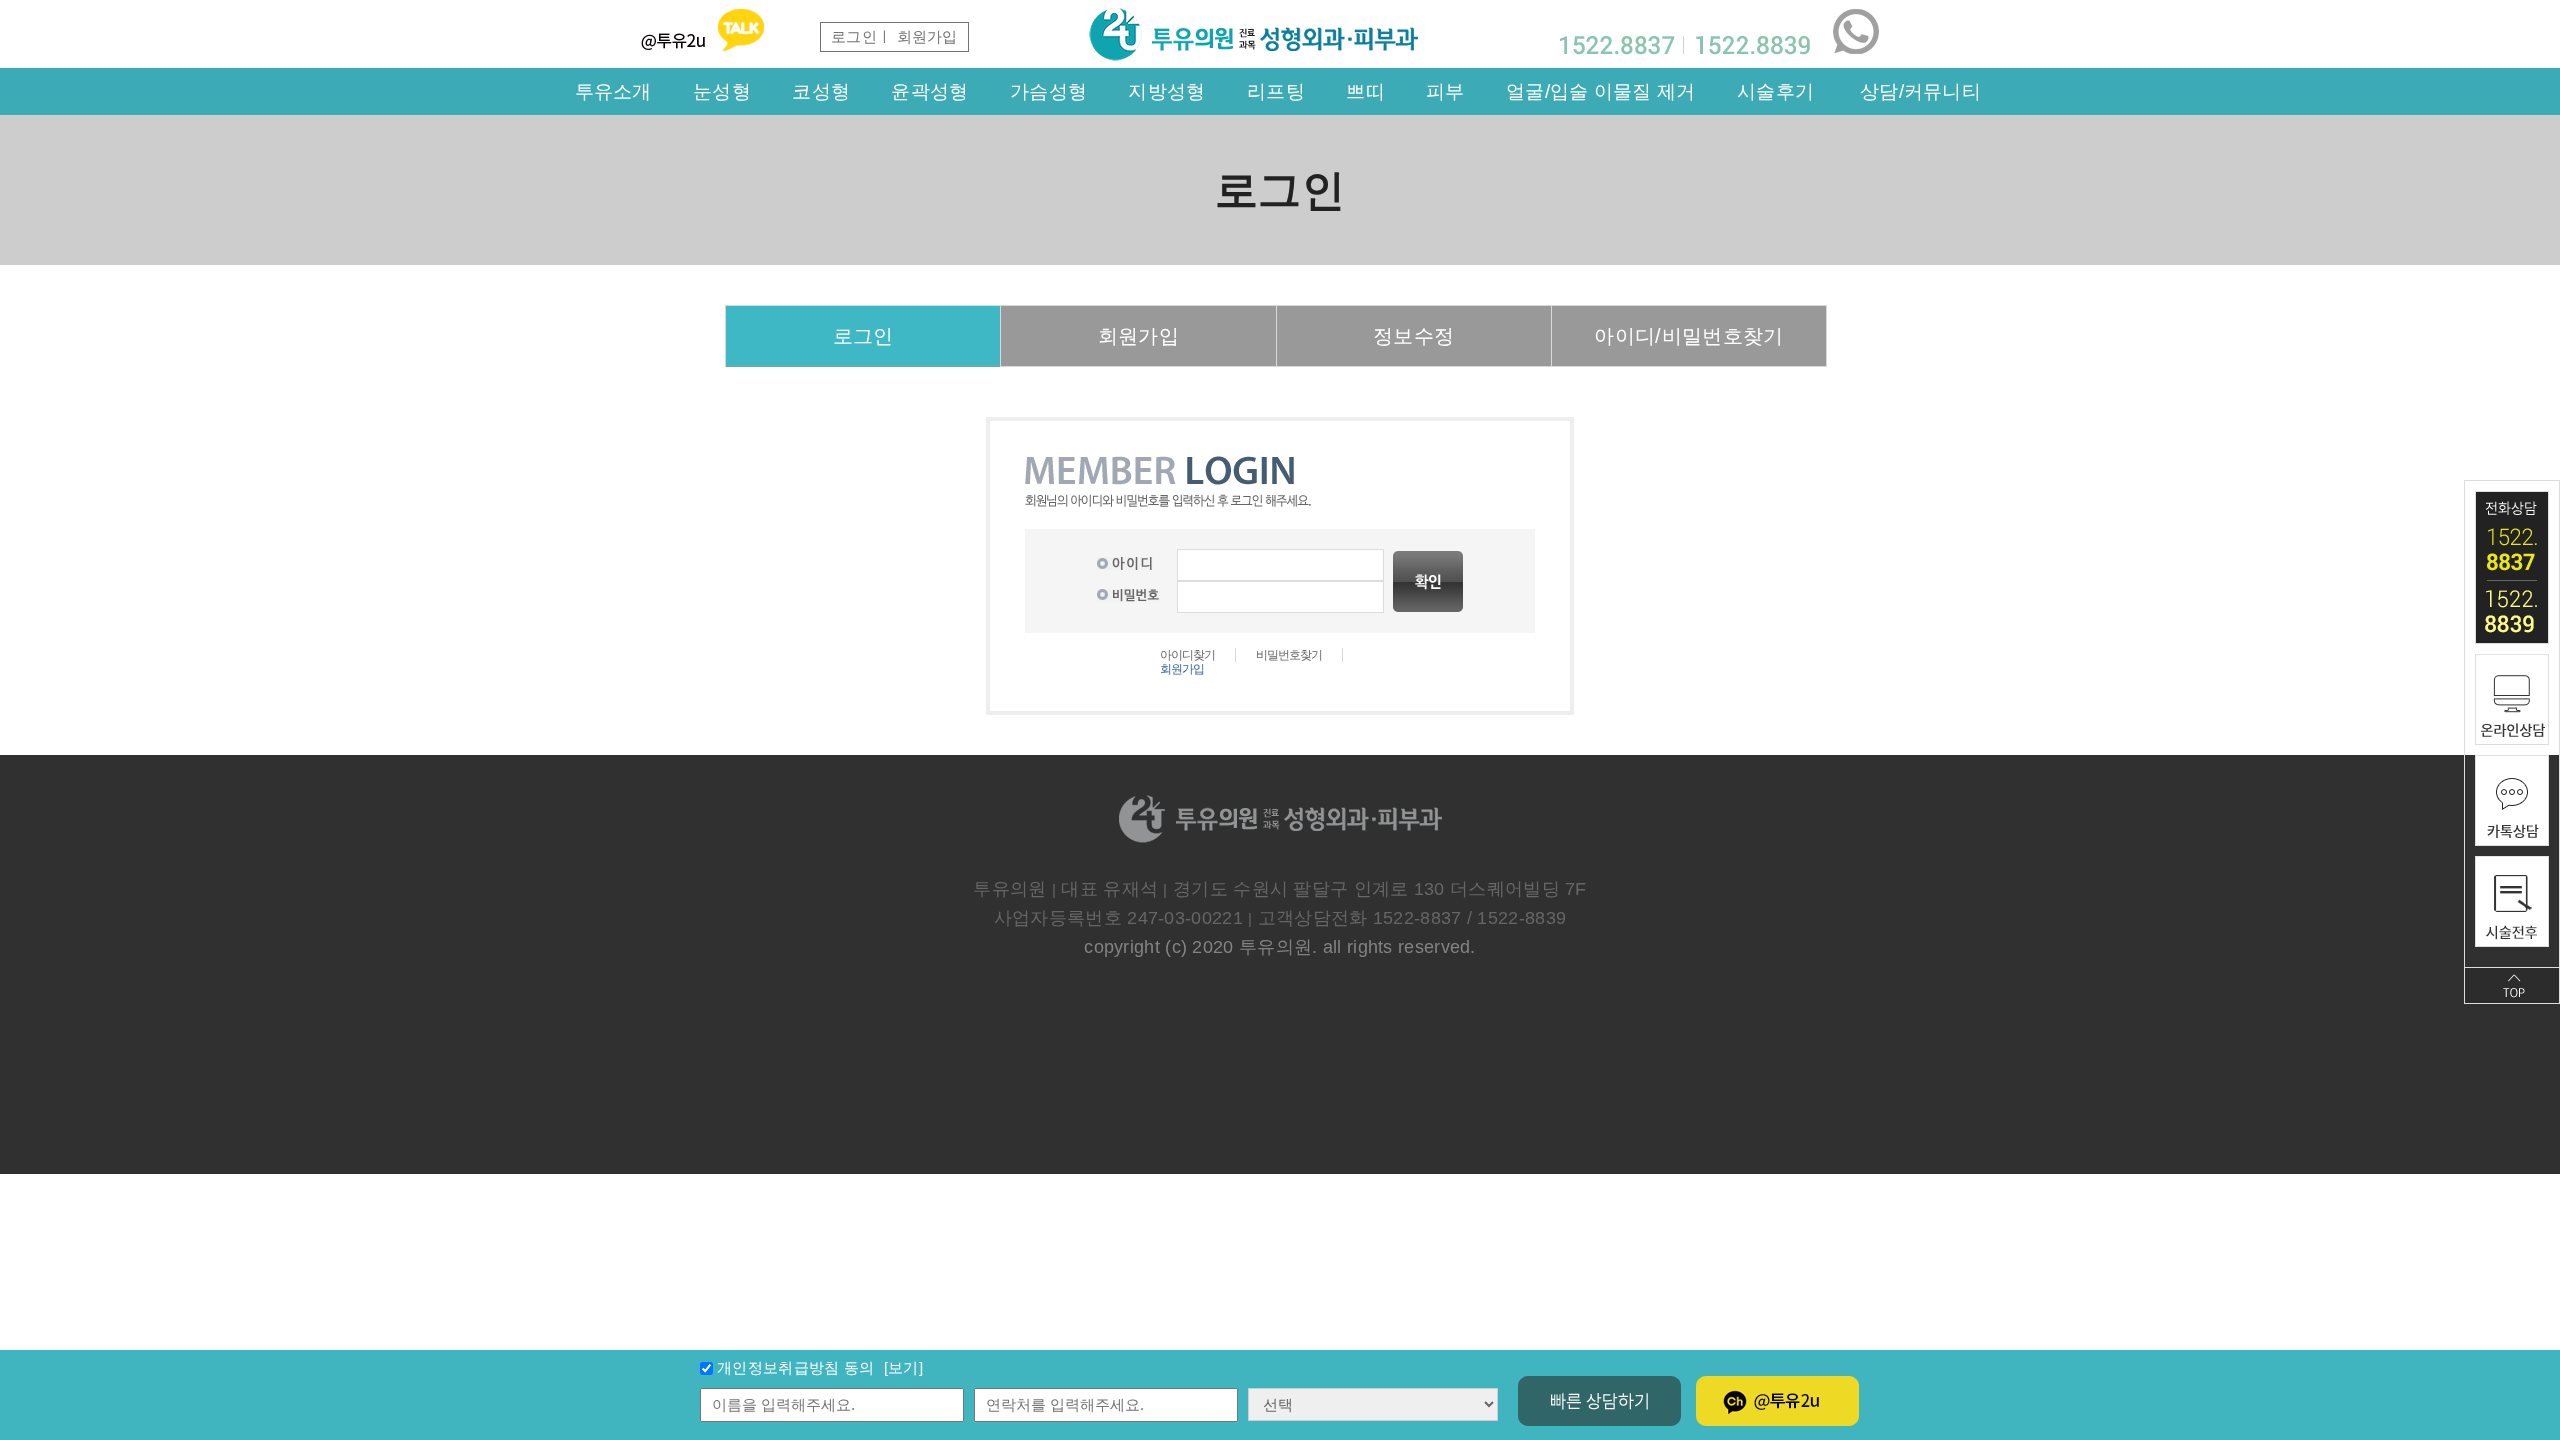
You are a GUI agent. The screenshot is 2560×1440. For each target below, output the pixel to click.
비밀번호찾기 (1289, 655)
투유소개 (613, 91)
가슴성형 (1048, 91)
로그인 (854, 36)
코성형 (821, 91)
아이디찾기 (1187, 655)
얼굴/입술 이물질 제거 (1601, 91)
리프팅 (1276, 91)
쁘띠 (1365, 91)
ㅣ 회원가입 (917, 36)
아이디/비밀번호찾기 (1688, 336)
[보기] (901, 1367)
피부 (1445, 91)
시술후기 (1775, 91)
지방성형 (1166, 91)
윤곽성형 (929, 91)
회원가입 (1138, 336)
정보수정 (1413, 336)
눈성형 (722, 91)
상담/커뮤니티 (1920, 91)
